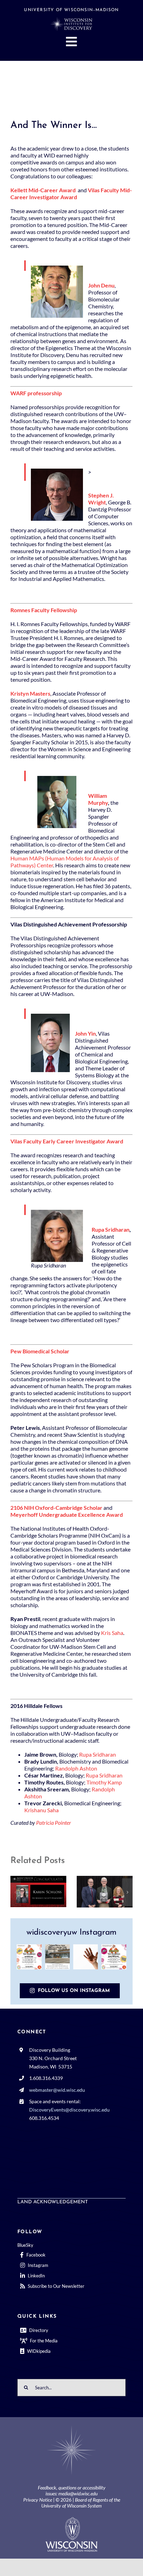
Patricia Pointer (54, 1822)
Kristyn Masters (30, 693)
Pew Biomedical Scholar (40, 1351)
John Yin (85, 1033)
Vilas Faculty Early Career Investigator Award (67, 1141)
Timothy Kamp (104, 1782)
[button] (16, 1892)
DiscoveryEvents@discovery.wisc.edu (69, 2110)
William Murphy (98, 799)
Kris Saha (112, 1633)
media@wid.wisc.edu (78, 2493)
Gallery (48, 1891)
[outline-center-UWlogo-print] (71, 2520)
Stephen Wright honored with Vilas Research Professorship (95, 1892)
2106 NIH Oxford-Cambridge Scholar (56, 1508)
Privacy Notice (38, 2500)
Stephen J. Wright (101, 499)
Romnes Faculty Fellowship (44, 610)
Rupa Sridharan (111, 1229)
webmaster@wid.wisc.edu (57, 2090)
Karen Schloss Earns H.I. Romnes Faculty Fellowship (29, 1891)
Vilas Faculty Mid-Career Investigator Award (71, 193)
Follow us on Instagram (74, 1991)
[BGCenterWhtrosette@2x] (71, 2427)
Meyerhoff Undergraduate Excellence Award (67, 1514)
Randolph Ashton (76, 1768)
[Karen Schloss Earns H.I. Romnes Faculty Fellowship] (38, 1892)
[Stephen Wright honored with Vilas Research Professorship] (105, 1892)
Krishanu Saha (41, 1810)
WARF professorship (36, 393)
